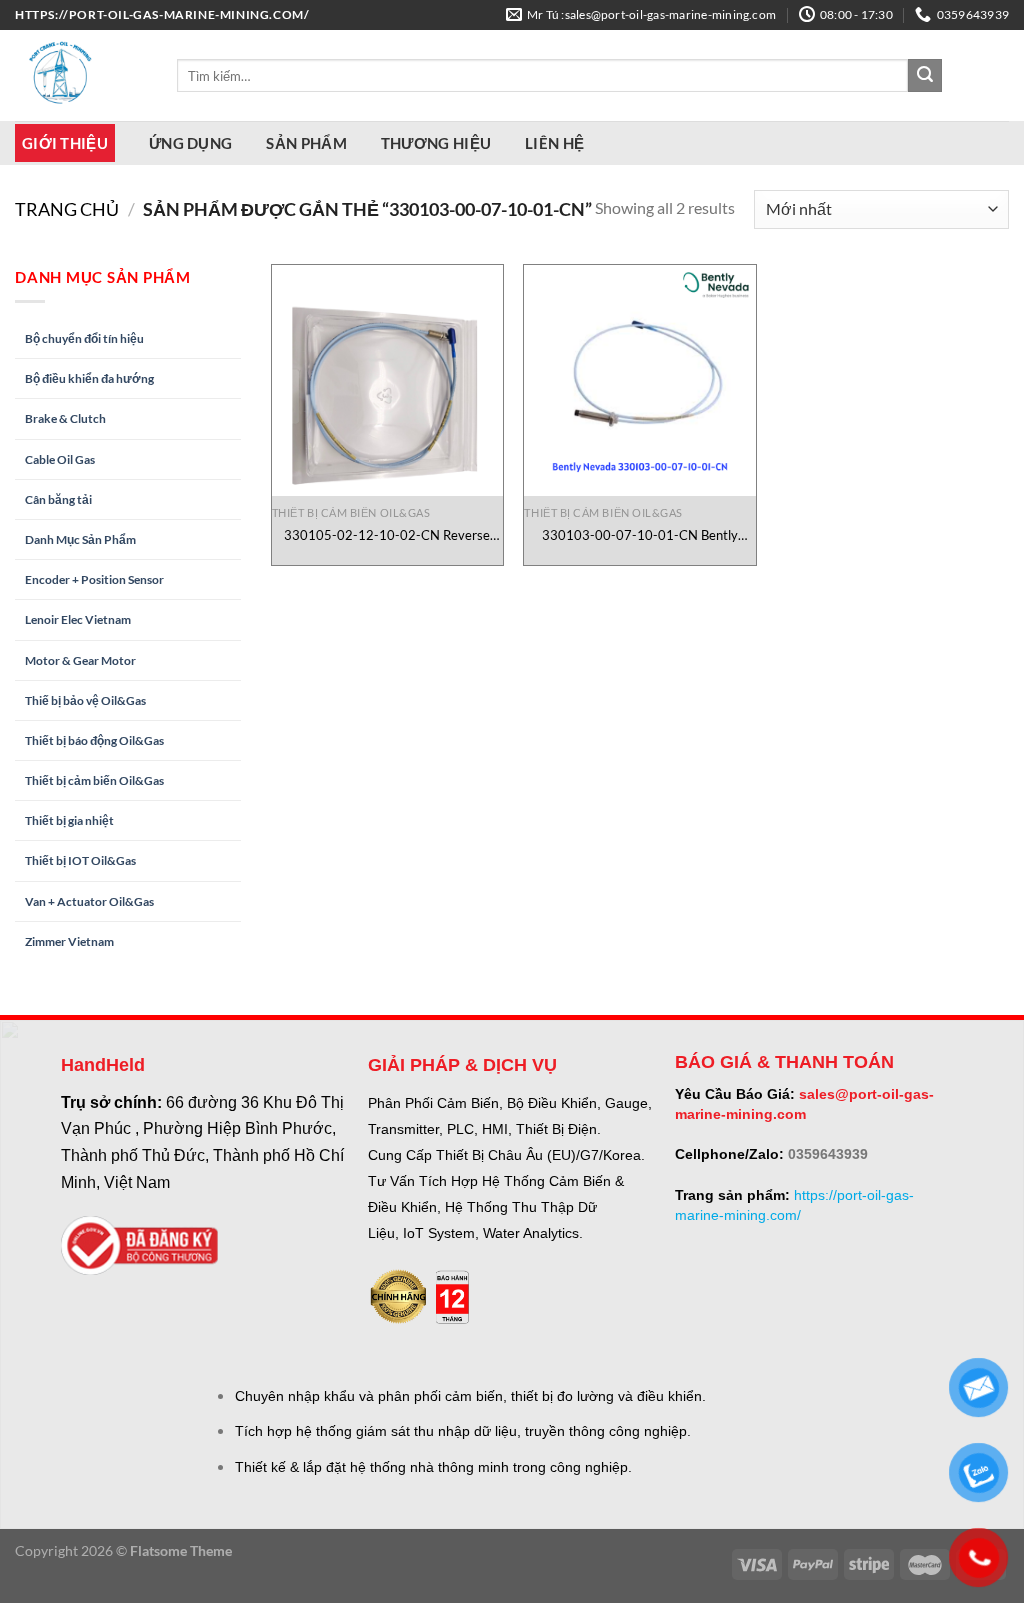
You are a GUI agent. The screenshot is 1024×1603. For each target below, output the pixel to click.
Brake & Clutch (65, 418)
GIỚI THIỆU (65, 143)
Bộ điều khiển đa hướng (89, 378)
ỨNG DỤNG (190, 143)
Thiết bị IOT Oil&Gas (80, 860)
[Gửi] (925, 76)
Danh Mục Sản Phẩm (80, 539)
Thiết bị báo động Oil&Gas (94, 740)
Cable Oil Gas (60, 459)
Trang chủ (67, 209)
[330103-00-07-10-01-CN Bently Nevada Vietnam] (639, 380)
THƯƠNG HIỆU (436, 143)
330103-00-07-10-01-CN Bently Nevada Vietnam (640, 535)
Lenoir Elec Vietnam (78, 619)
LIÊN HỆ (554, 143)
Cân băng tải (58, 499)
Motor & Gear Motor (80, 660)
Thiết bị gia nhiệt (69, 820)
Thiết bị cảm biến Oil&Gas (94, 780)
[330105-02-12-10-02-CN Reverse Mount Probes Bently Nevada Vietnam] (387, 380)
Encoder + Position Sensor (94, 579)
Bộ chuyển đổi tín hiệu (84, 338)
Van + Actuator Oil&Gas (89, 901)
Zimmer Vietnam (69, 941)
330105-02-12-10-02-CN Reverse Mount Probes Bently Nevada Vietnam (387, 535)
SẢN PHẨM (306, 143)
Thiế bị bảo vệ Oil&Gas (85, 700)
